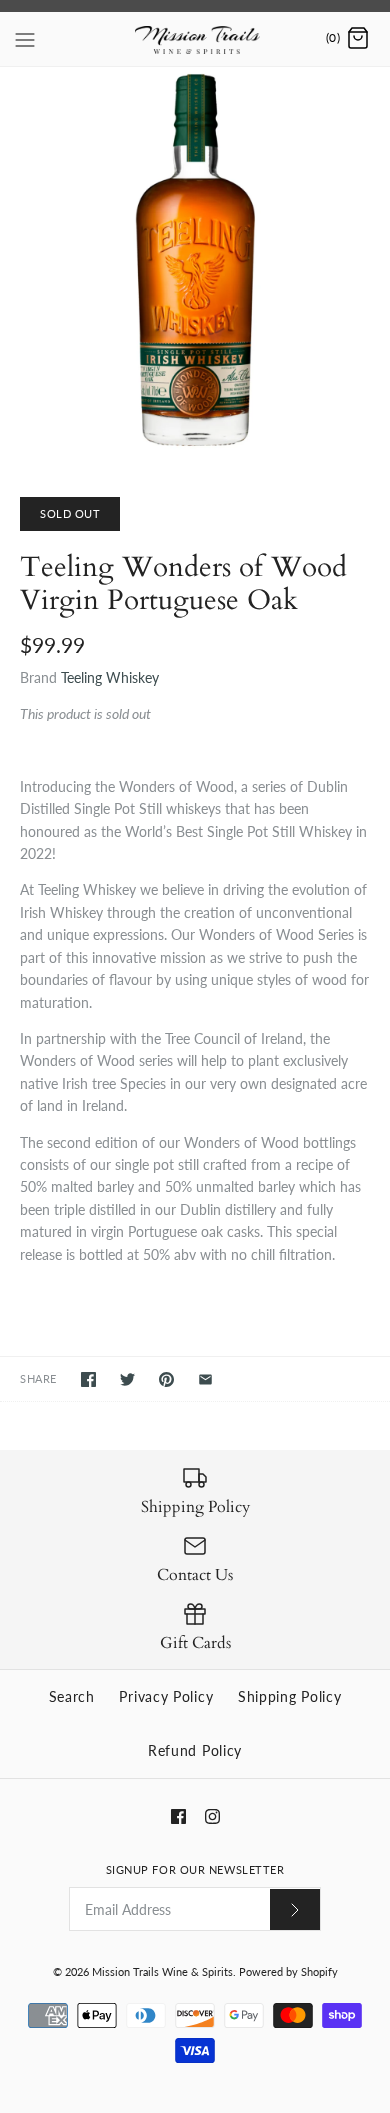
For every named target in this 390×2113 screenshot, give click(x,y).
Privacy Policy (166, 1696)
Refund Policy (195, 1750)
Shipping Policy (290, 1696)
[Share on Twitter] (127, 1379)
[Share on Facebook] (88, 1379)
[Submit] (295, 1909)
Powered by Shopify (288, 1971)
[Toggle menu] (25, 38)
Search (72, 1696)
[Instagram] (212, 1816)
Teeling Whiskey (110, 677)
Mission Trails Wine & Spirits (162, 1971)
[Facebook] (178, 1816)
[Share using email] (205, 1379)
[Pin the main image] (166, 1379)
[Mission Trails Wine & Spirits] (195, 39)
